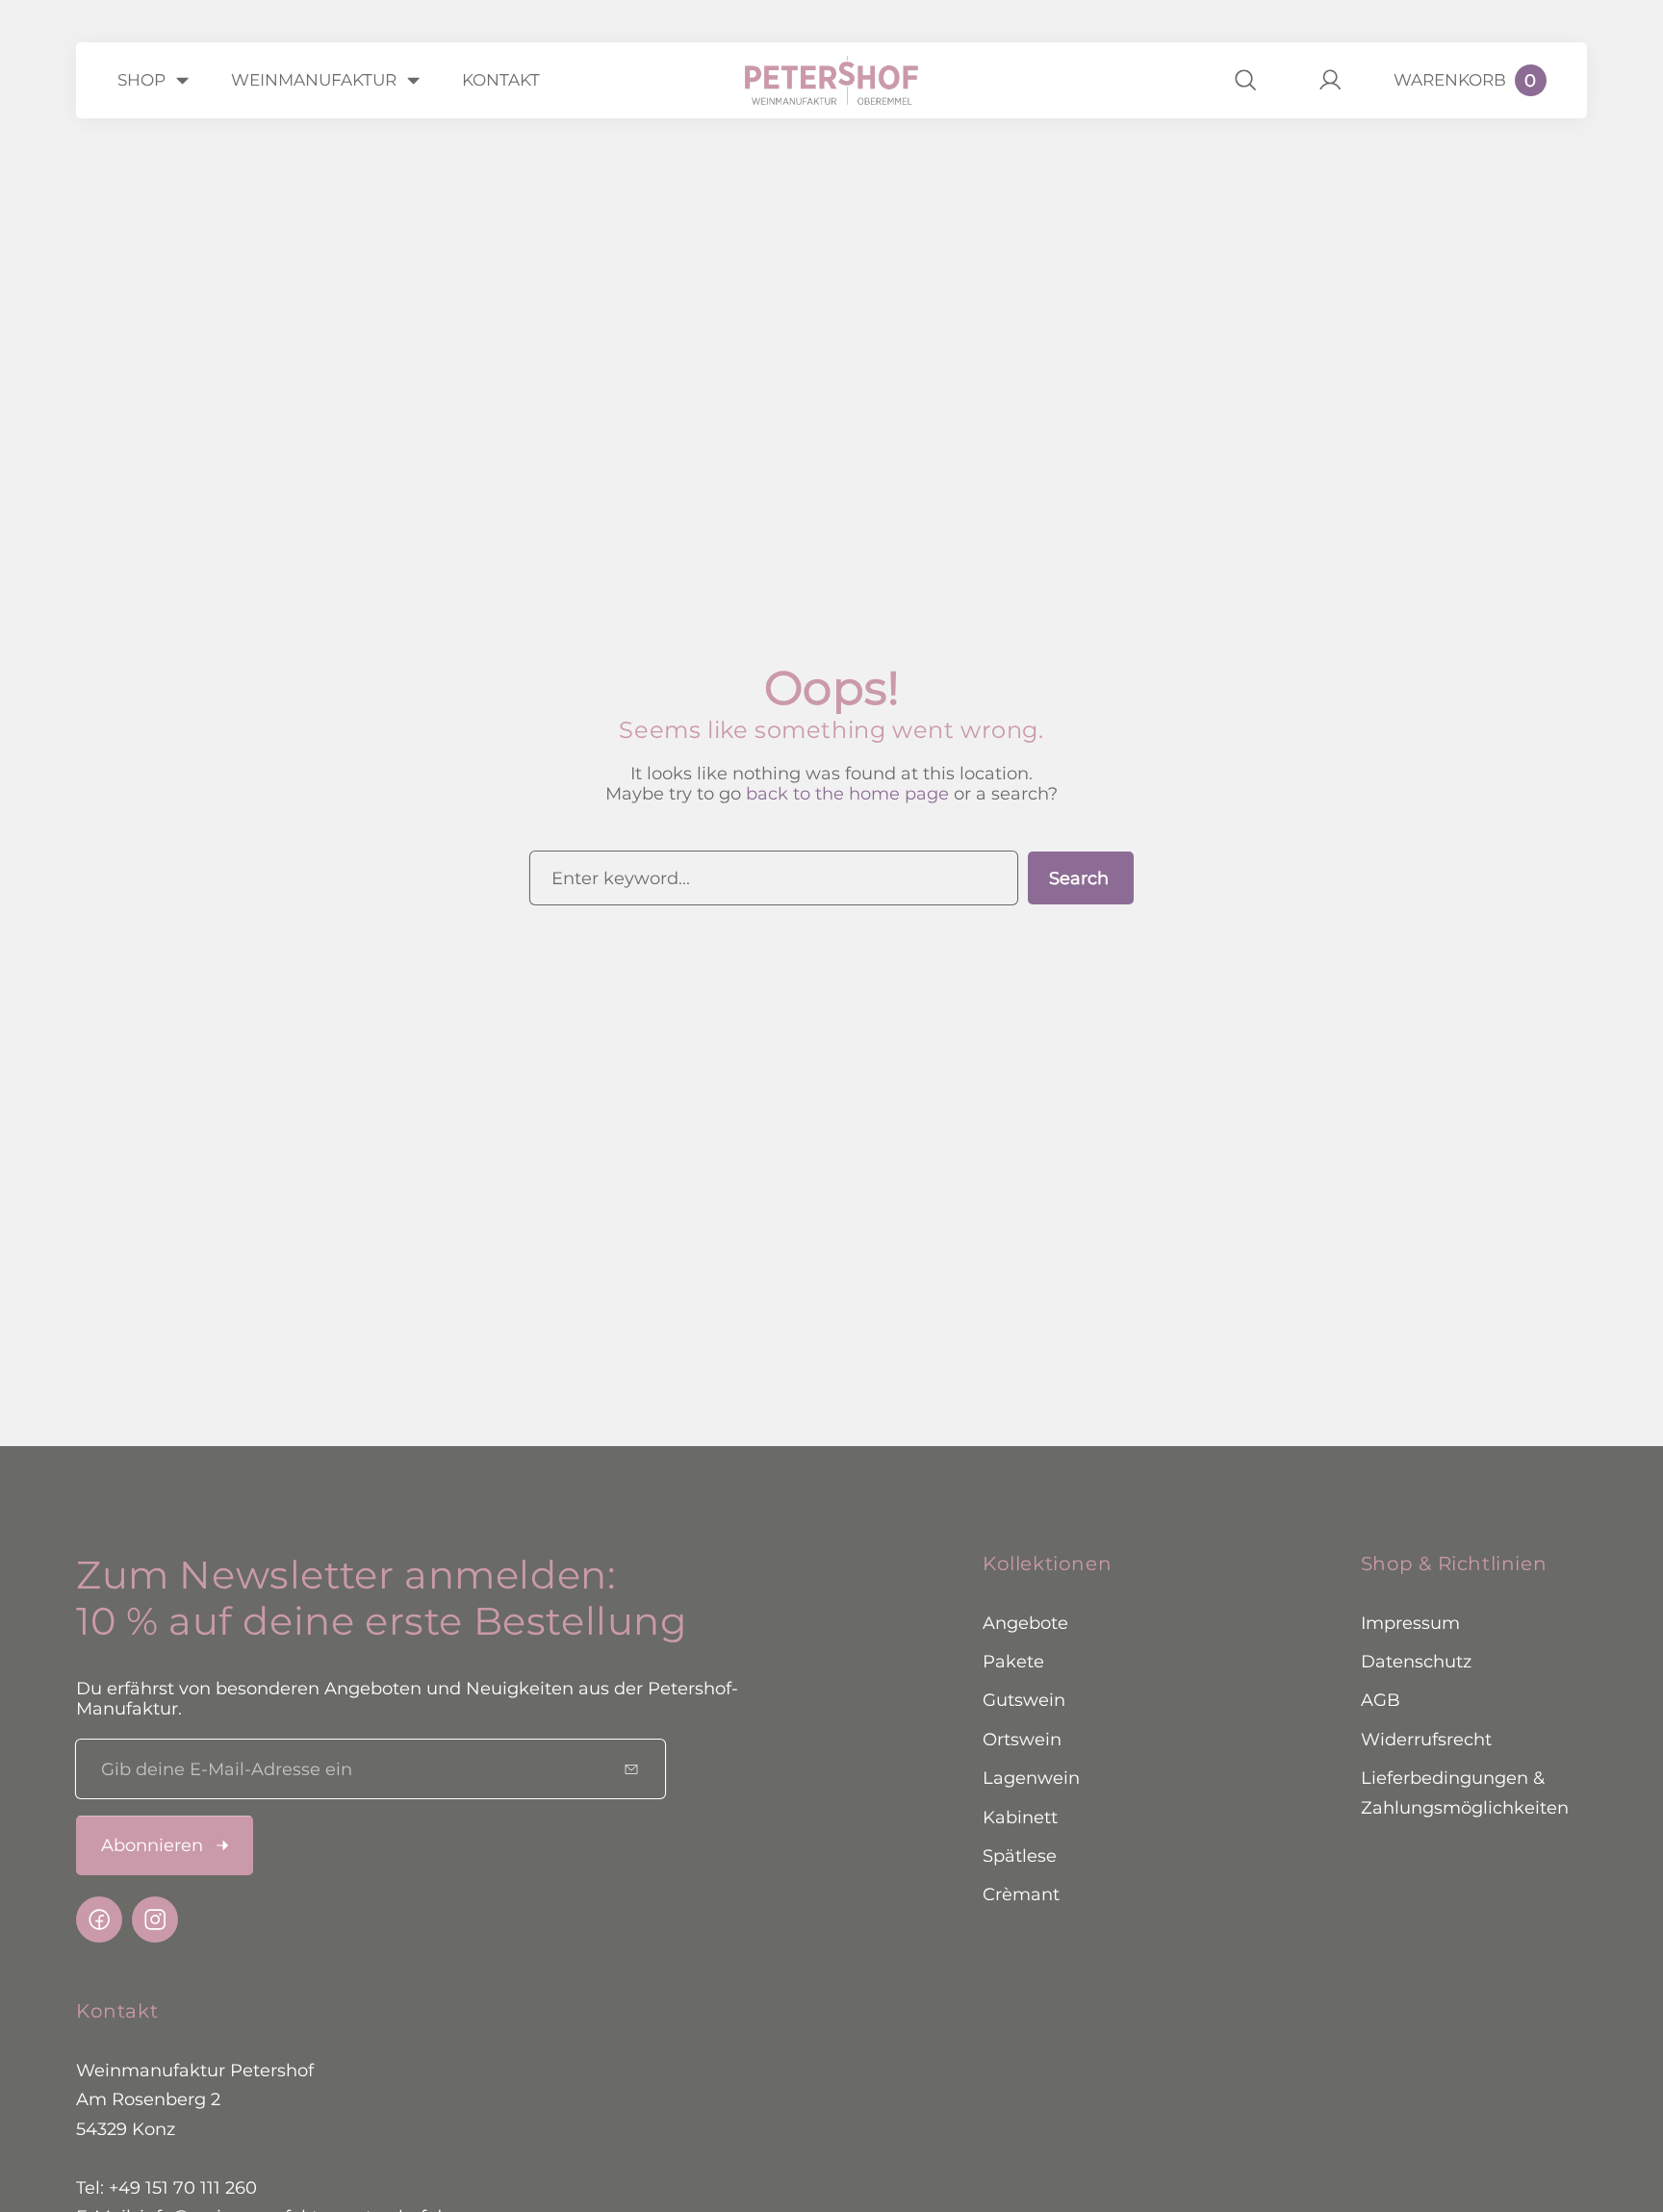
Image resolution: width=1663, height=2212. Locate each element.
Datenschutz (1416, 1661)
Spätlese (1020, 1856)
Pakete (1013, 1661)
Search (1079, 878)
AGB (1381, 1701)
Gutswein (1024, 1701)
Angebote (1025, 1623)
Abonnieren (152, 1845)
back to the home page (847, 793)
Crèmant (1021, 1895)
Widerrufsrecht (1426, 1739)
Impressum (1410, 1623)
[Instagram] (155, 1920)
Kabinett (1020, 1817)
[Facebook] (99, 1920)
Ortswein (1022, 1739)
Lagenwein (1031, 1778)
